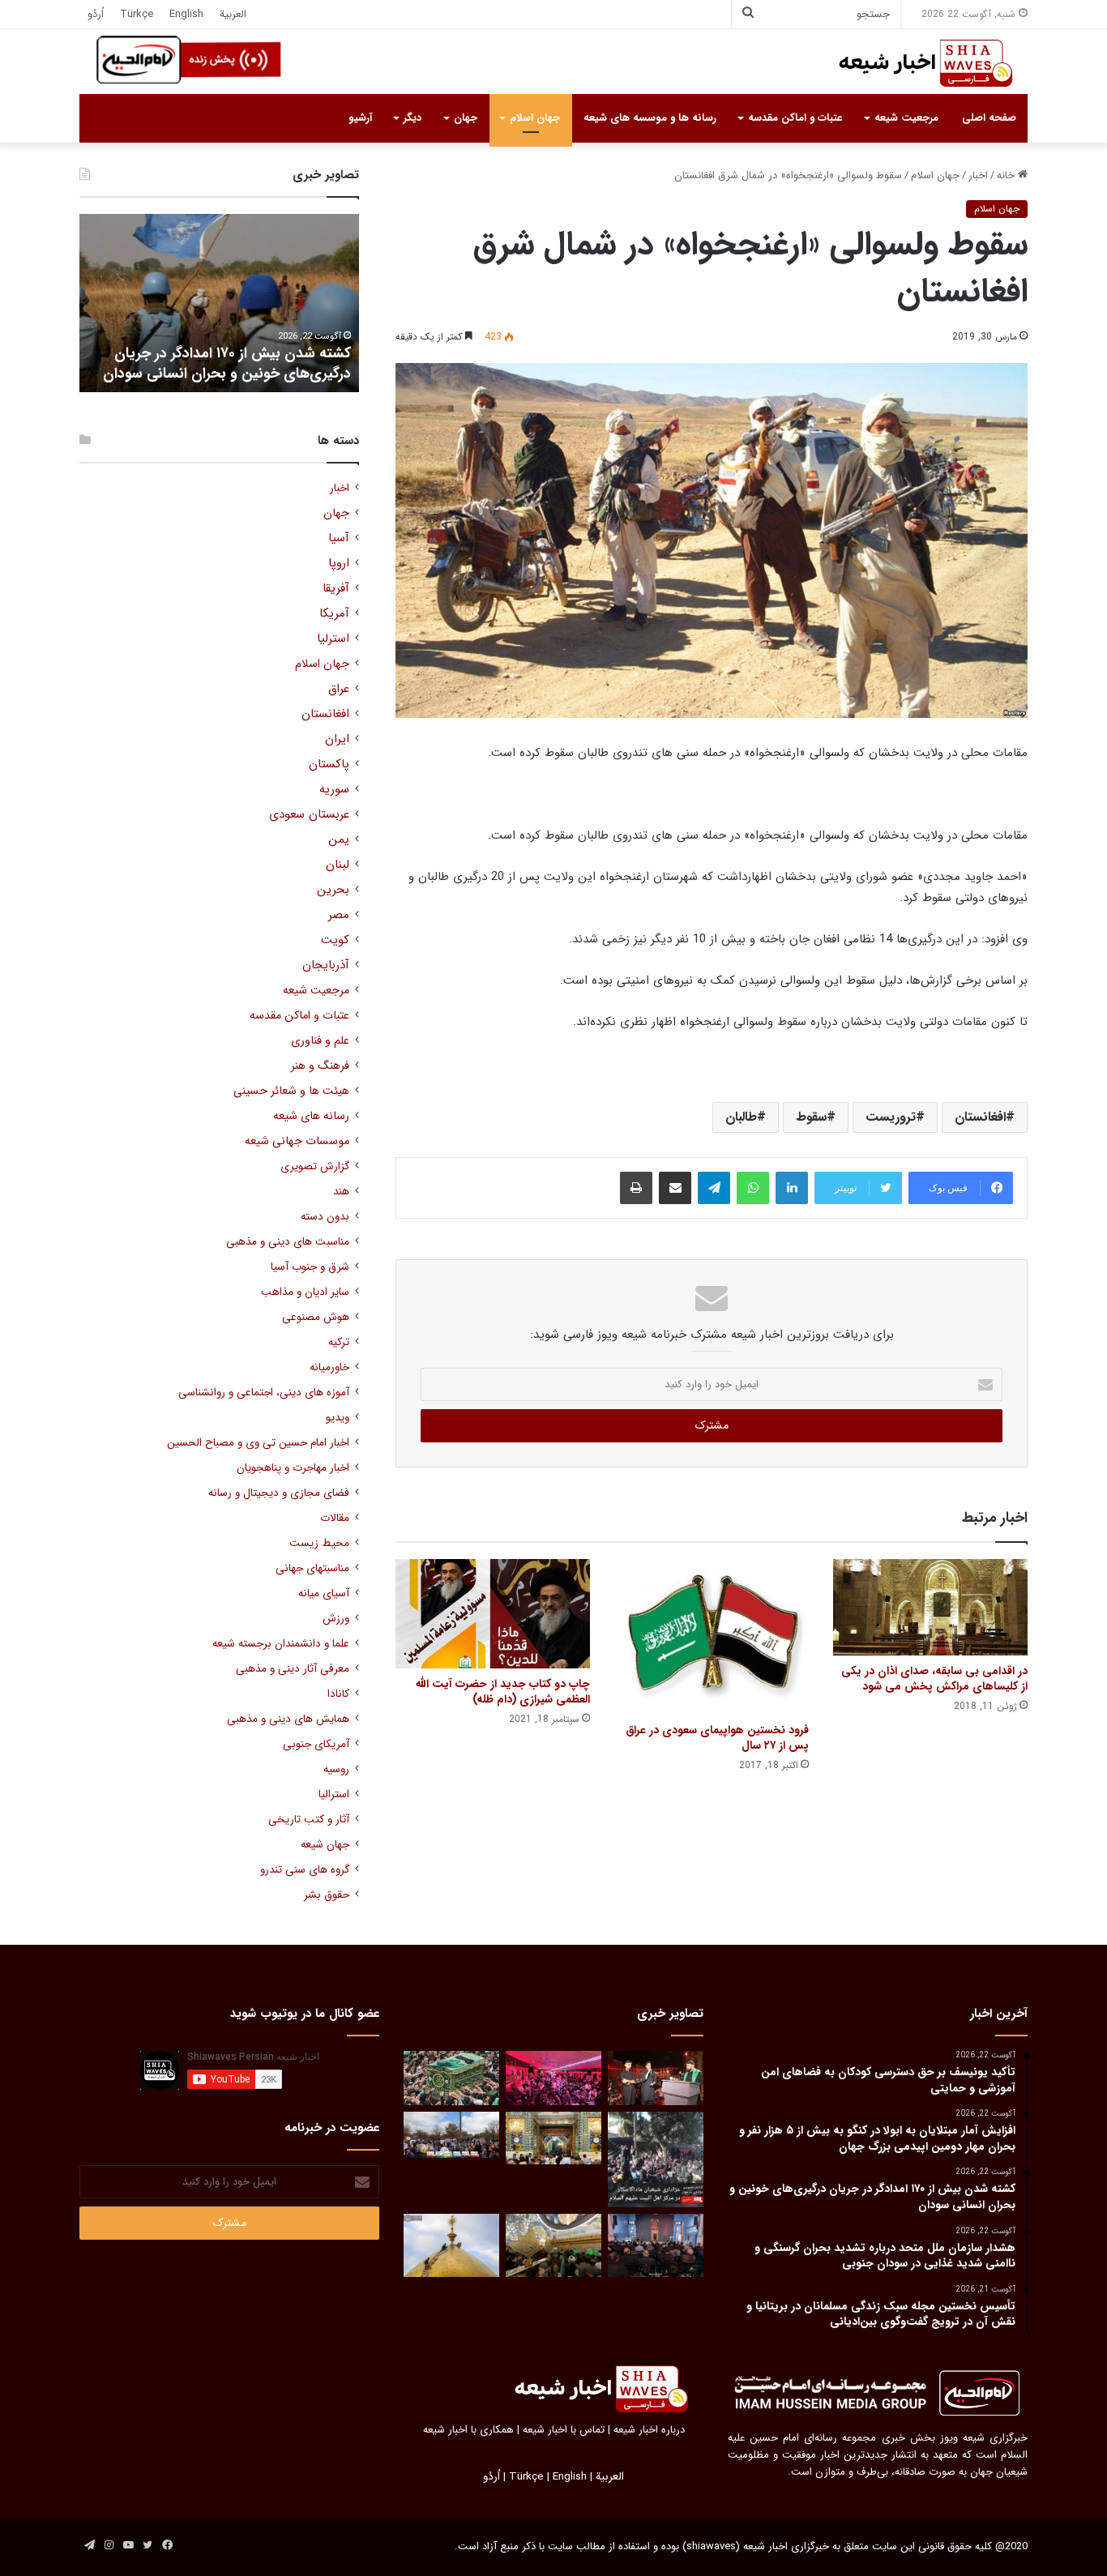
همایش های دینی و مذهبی (288, 1719)
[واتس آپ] (753, 1188)
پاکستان (329, 765)
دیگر (412, 118)
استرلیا (333, 639)
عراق (339, 689)
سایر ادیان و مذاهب (305, 1292)
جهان (466, 118)
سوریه (334, 790)
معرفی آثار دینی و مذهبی (293, 1669)
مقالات (335, 1518)
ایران (337, 739)
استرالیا (334, 1794)
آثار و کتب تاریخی (309, 1820)
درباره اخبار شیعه (649, 2430)
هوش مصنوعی (316, 1317)
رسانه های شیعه (311, 1116)
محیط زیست (319, 1543)
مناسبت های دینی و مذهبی (288, 1242)
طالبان (741, 1117)
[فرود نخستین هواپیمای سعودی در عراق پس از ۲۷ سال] (712, 1637)
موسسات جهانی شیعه (297, 1141)
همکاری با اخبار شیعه (468, 2430)
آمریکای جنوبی (316, 1744)
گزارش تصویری (315, 1166)
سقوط (811, 1117)
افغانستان (980, 1117)
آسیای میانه (324, 1593)
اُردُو (96, 14)
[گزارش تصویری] (656, 2159)
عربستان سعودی (309, 815)
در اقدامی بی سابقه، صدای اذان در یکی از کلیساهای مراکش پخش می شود (934, 1679)
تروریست (891, 1117)
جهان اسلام (535, 118)
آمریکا (334, 614)
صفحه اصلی (989, 118)
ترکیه (339, 1342)
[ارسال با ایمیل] (675, 1188)
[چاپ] (636, 1188)
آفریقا (336, 589)
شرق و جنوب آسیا (310, 1267)
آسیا (339, 538)
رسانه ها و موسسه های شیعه (650, 118)
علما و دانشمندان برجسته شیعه (281, 1644)
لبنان (338, 865)
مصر (339, 915)
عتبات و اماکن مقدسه (795, 118)
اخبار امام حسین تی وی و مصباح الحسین (258, 1443)
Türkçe (137, 14)
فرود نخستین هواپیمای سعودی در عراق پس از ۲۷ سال (717, 1738)
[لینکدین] (792, 1188)
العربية (233, 14)
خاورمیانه (329, 1367)
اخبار (978, 175)
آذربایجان (326, 965)
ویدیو (338, 1418)
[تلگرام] (714, 1188)
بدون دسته (325, 1217)
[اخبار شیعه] (910, 63)
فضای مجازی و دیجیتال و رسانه (279, 1493)
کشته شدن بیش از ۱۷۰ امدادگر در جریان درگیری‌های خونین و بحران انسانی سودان (227, 363)
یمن (339, 840)
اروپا (339, 564)
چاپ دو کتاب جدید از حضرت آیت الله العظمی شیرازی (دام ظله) (503, 1692)
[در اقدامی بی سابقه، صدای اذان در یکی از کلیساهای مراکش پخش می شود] (930, 1607)
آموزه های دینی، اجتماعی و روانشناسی (264, 1393)
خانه (1007, 175)
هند (341, 1192)
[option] (219, 303)
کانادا (338, 1694)
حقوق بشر (327, 1895)
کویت (335, 940)
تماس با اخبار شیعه (564, 2430)
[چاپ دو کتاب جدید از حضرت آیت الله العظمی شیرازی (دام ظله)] (493, 1614)
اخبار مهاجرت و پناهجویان (293, 1468)
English (186, 14)
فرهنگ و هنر (320, 1066)
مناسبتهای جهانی (312, 1568)
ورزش (336, 1619)
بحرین (333, 890)
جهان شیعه (325, 1845)
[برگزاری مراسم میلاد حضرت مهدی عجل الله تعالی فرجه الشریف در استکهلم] (553, 2078)
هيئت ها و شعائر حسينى (291, 1091)
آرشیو (360, 118)
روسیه (336, 1769)
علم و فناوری (320, 1041)
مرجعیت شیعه (906, 118)
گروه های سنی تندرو (305, 1870)
